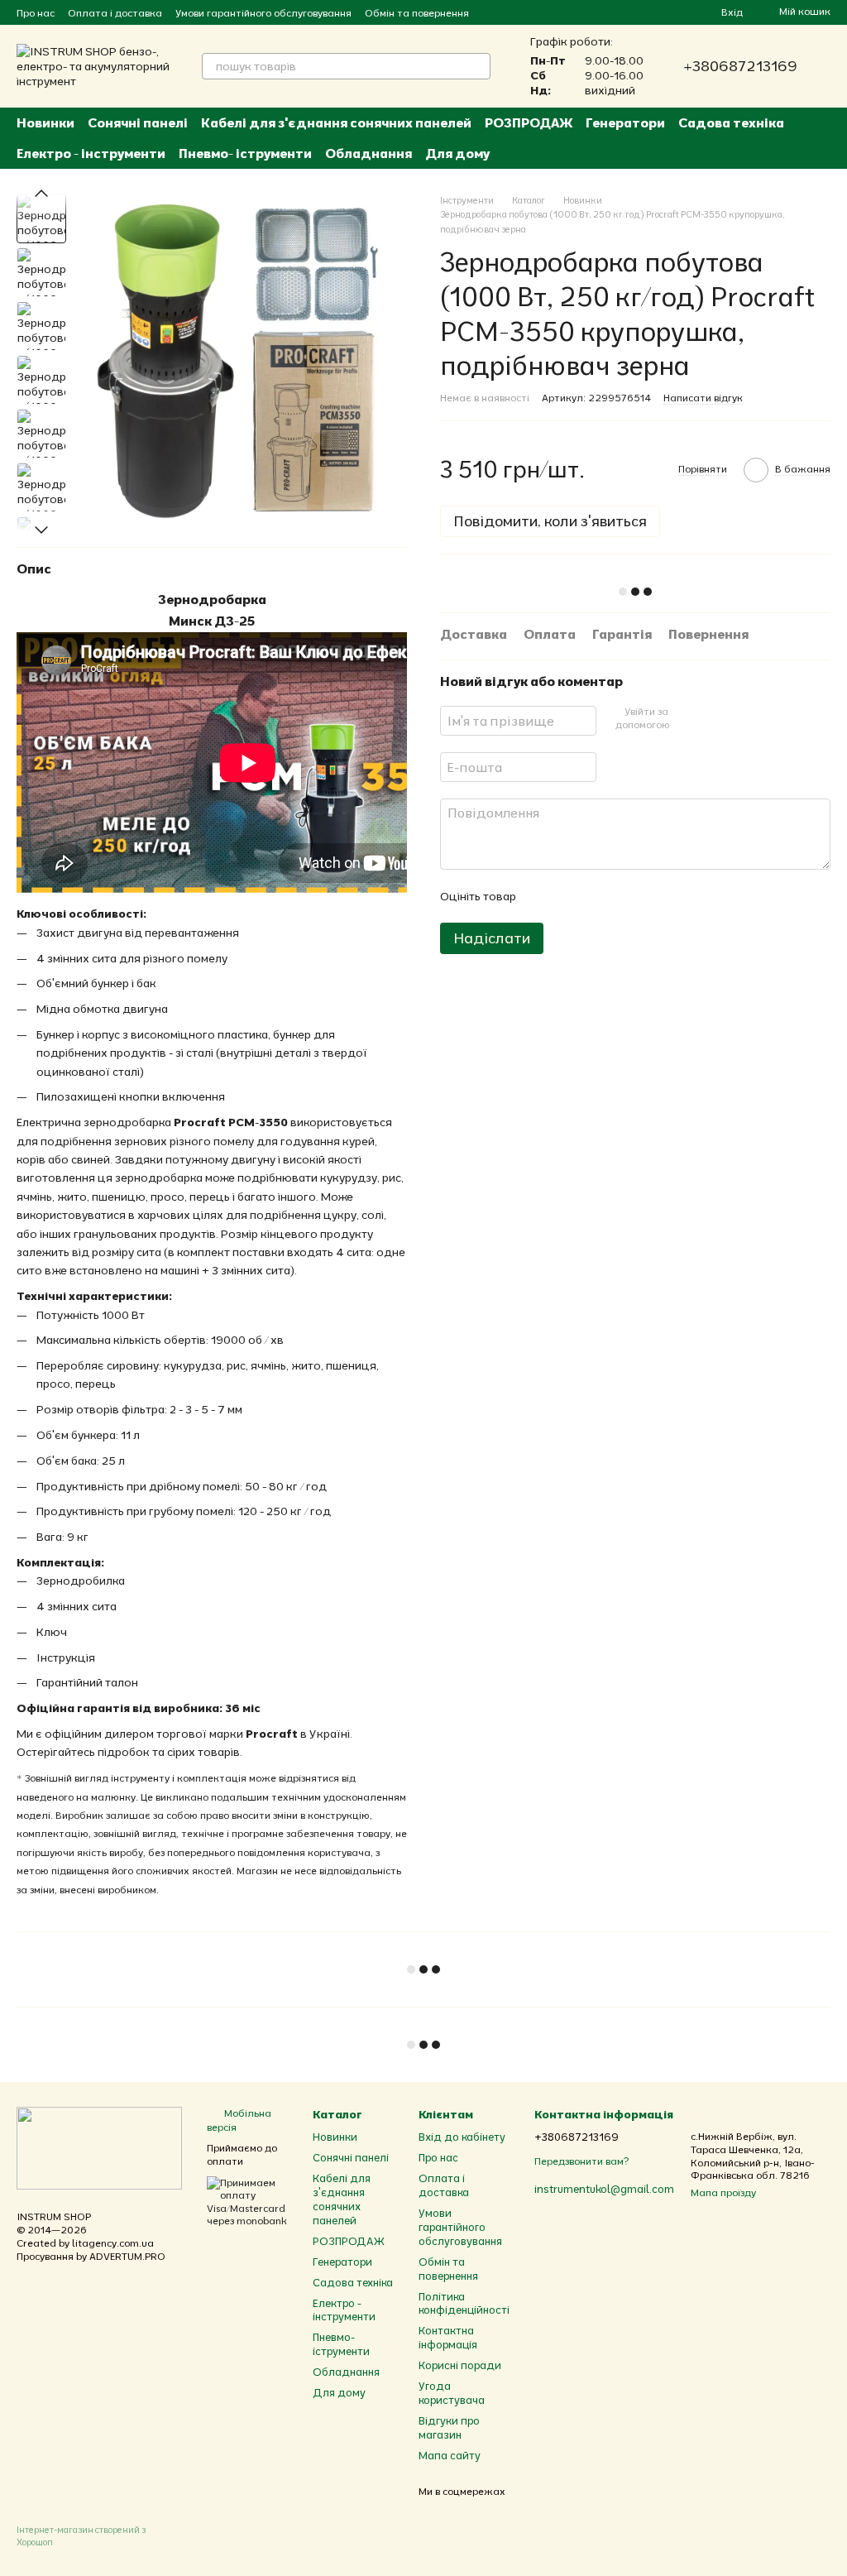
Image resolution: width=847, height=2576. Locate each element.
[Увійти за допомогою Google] (712, 718)
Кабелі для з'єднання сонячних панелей (336, 122)
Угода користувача (452, 2393)
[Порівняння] (648, 12)
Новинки (45, 122)
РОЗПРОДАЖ (529, 122)
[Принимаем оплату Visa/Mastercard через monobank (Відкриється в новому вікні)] (247, 2201)
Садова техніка (731, 122)
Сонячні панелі (138, 122)
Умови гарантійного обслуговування (263, 13)
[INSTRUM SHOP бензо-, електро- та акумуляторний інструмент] (99, 2147)
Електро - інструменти (91, 153)
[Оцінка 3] (596, 896)
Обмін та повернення (417, 13)
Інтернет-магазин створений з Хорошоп (81, 2535)
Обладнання (368, 153)
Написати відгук (703, 398)
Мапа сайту (450, 2455)
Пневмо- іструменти (245, 153)
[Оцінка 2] (569, 896)
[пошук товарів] (477, 66)
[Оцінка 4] (622, 896)
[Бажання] (678, 12)
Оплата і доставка (115, 13)
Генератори (625, 122)
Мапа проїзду (723, 2192)
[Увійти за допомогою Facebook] (686, 718)
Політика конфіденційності (464, 2303)
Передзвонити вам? (581, 2161)
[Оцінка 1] (543, 896)
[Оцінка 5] (648, 896)
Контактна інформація (448, 2337)
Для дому (457, 153)
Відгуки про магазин (449, 2427)
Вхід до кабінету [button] (462, 2137)
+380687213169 (740, 66)
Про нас (36, 13)
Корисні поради (460, 2365)
